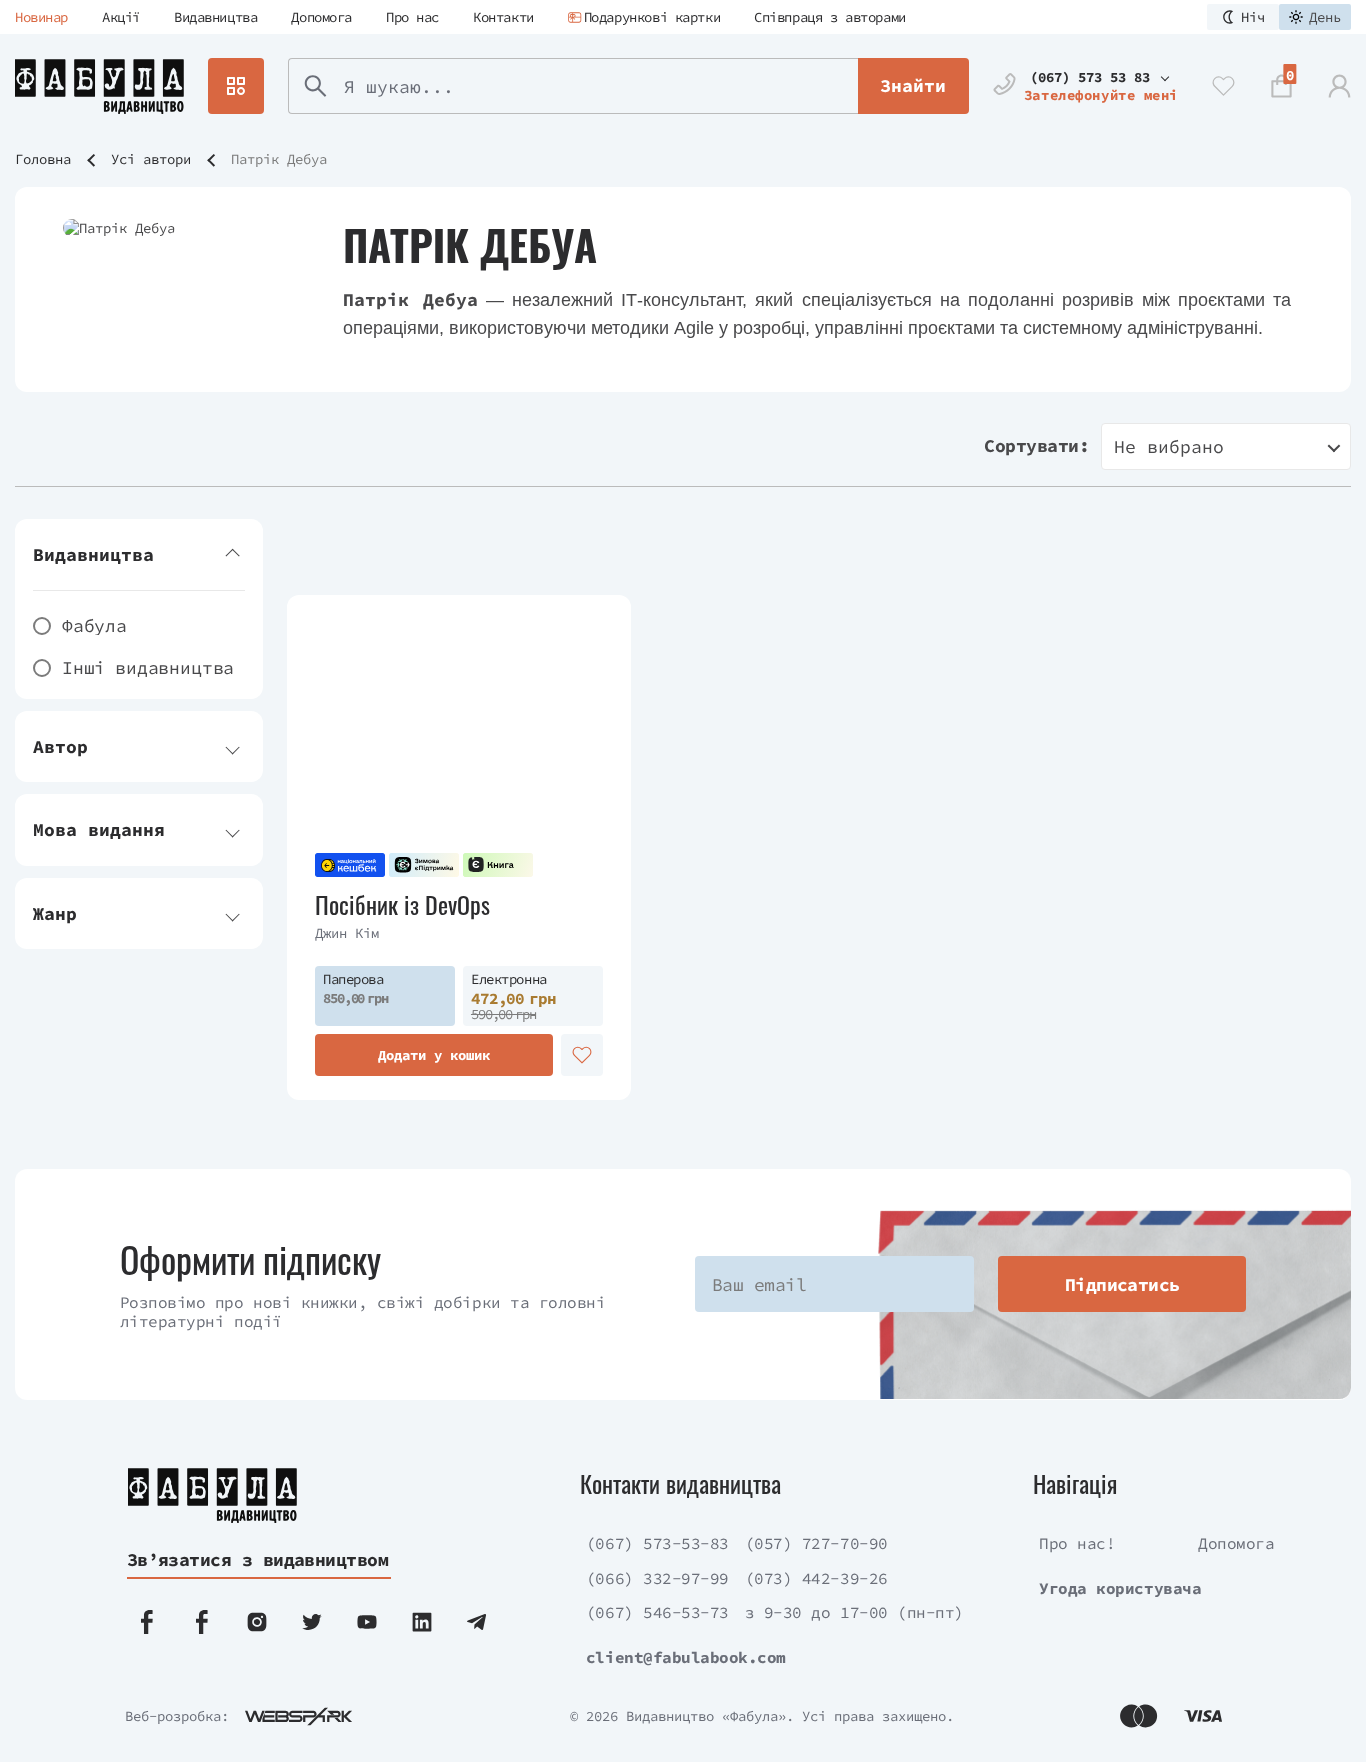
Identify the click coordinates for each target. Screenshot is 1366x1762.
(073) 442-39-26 (816, 1578)
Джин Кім (347, 933)
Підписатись (1122, 1284)
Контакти (503, 17)
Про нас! (1077, 1543)
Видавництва (215, 17)
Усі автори (151, 159)
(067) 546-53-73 (657, 1612)
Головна (43, 159)
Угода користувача (1120, 1588)
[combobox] (1226, 446)
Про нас (412, 17)
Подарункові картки (652, 17)
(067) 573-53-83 (657, 1543)
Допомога (321, 17)
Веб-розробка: (177, 1716)
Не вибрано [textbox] (1169, 446)
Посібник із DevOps (402, 904)
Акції (121, 17)
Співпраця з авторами (830, 17)
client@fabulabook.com (686, 1657)
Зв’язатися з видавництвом (258, 1559)
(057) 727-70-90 (816, 1543)
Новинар (41, 17)
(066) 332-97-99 (657, 1578)
